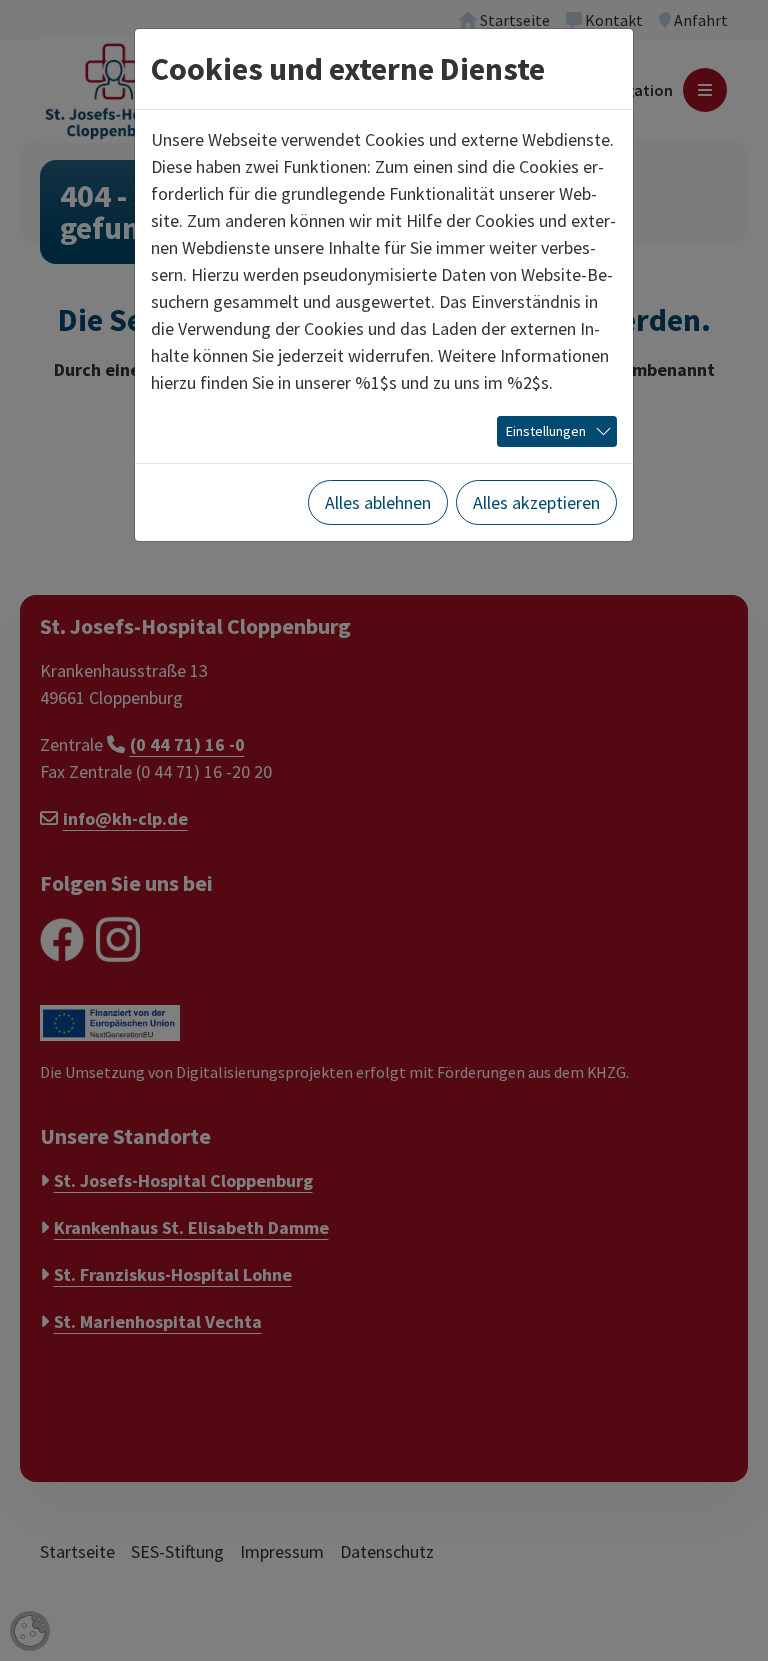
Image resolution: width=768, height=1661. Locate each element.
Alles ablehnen (378, 502)
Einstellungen (546, 431)
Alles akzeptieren (536, 502)
